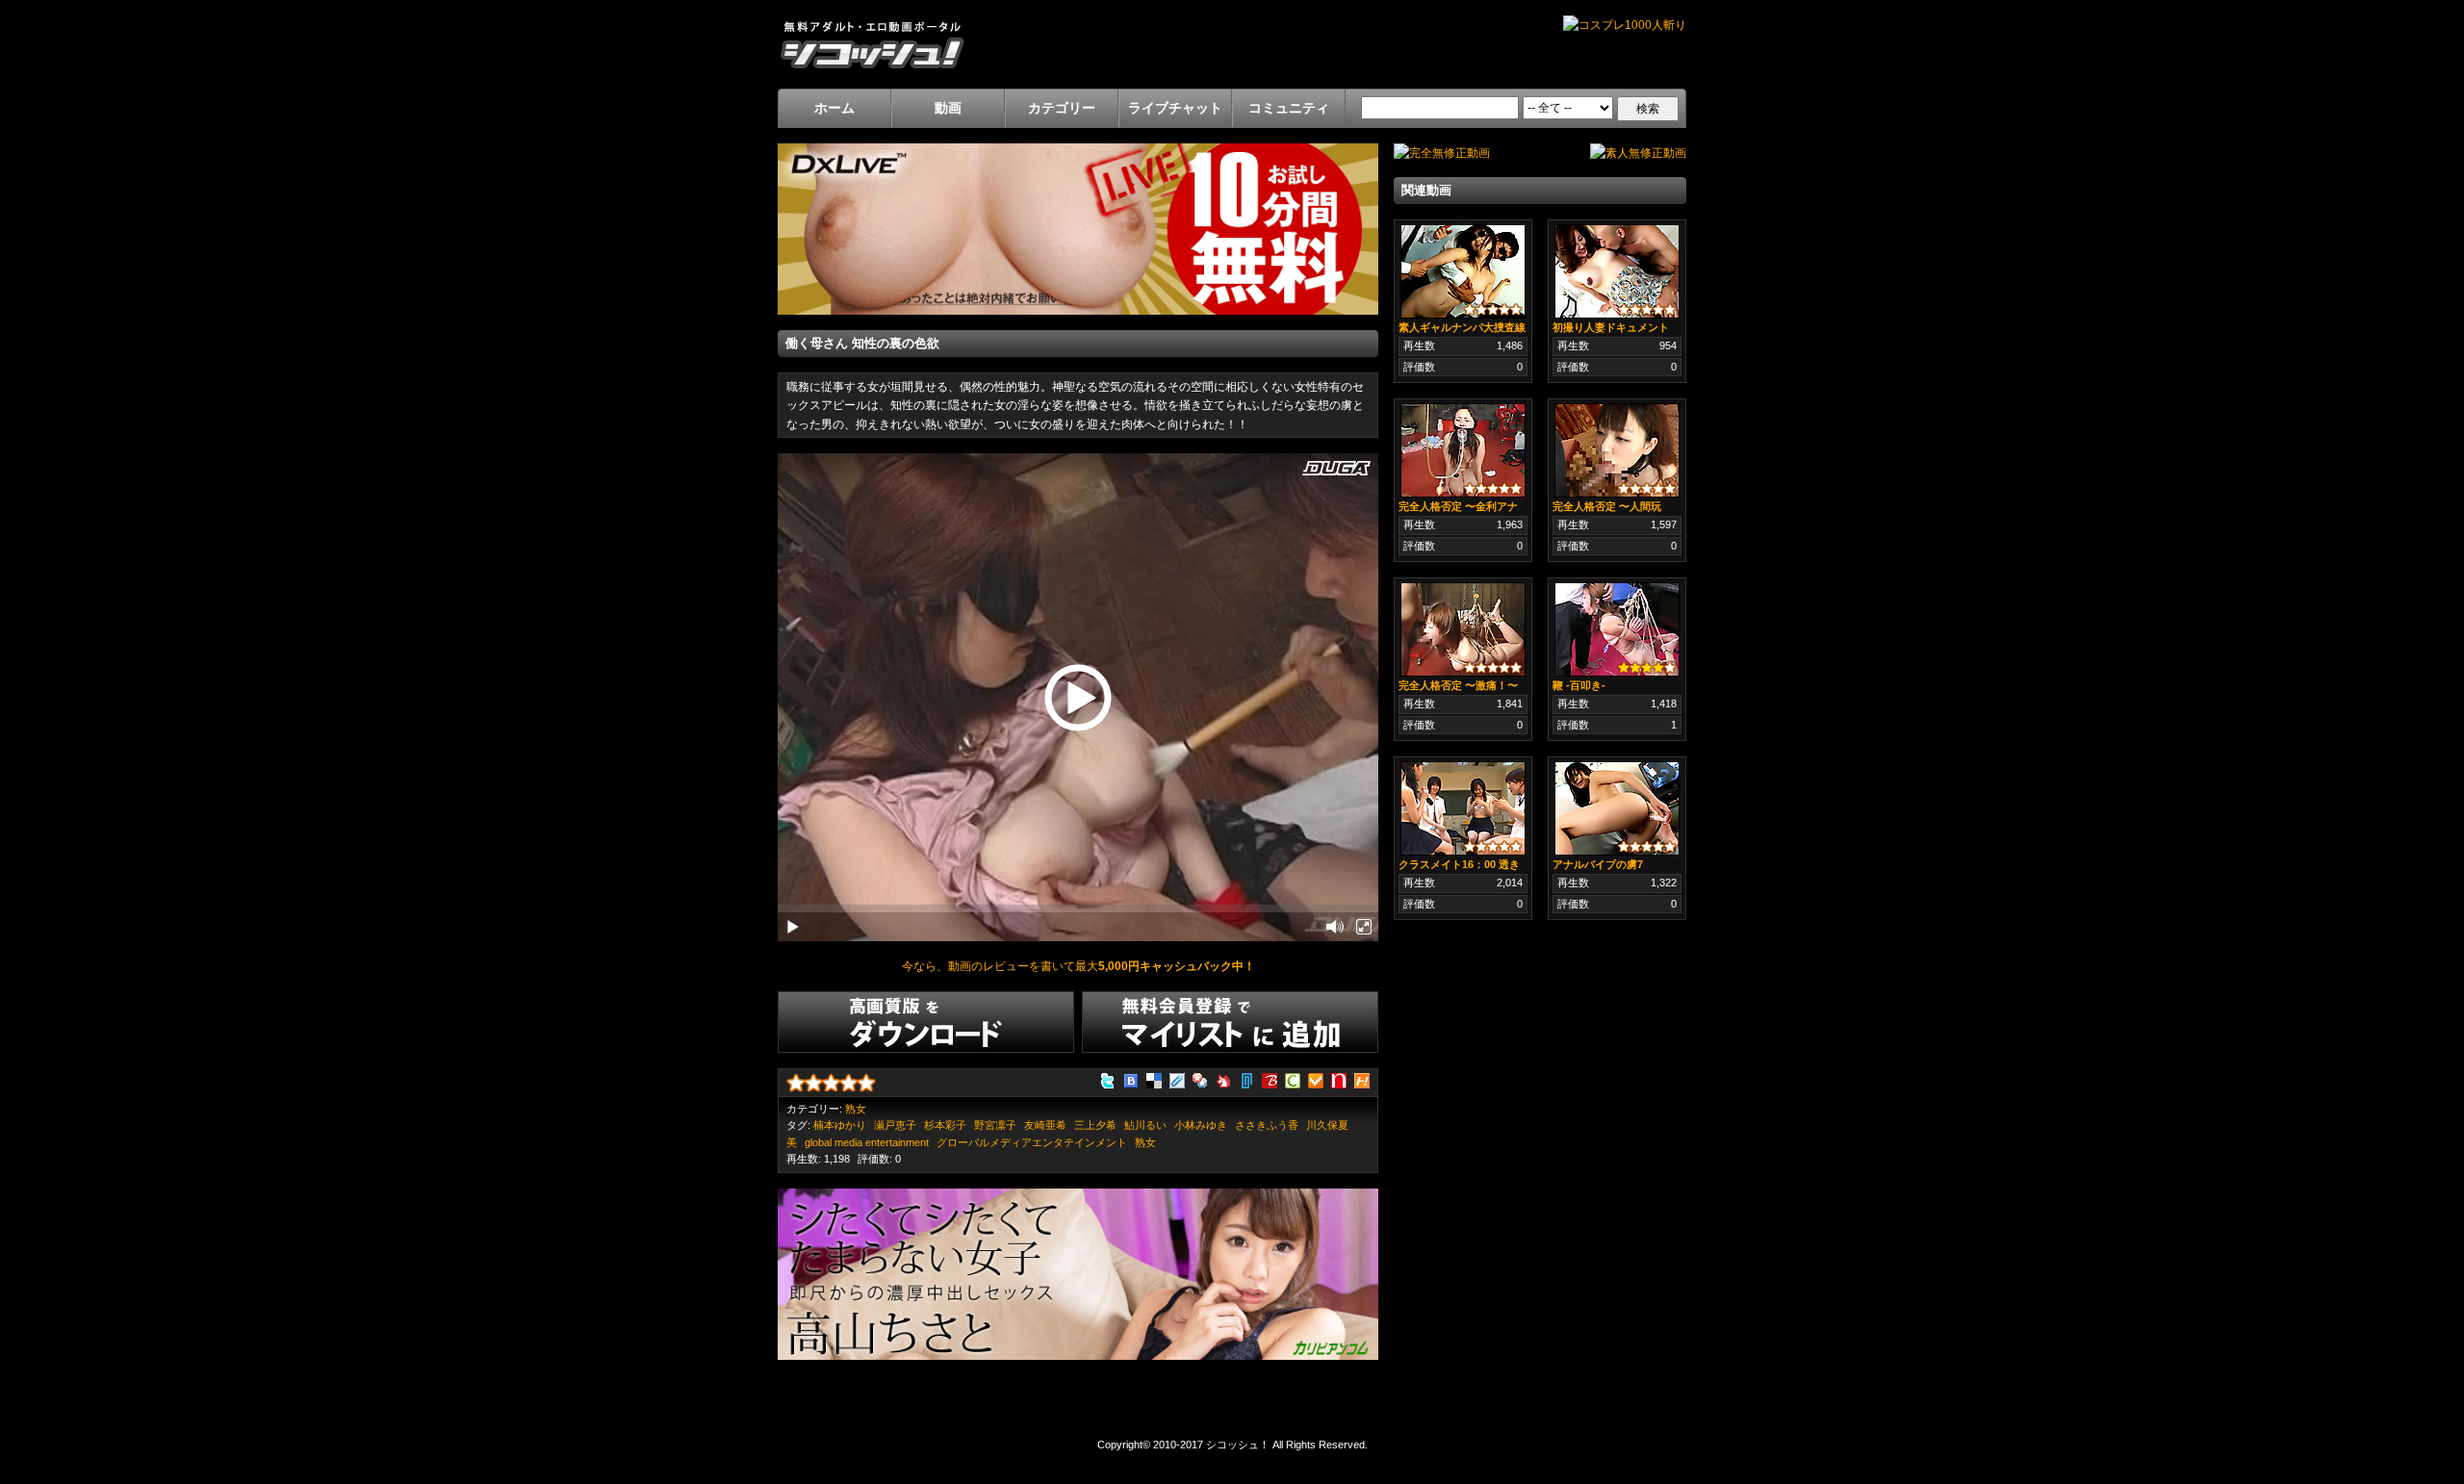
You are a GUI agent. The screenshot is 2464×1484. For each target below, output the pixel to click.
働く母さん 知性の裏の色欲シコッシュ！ (872, 44)
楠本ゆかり (840, 1125)
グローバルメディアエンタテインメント (1032, 1142)
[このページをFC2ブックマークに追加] (1223, 1079)
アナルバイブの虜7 (1598, 864)
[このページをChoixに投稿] (1316, 1079)
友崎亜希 (1045, 1125)
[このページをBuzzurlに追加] (1270, 1079)
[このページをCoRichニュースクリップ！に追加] (1293, 1079)
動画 (948, 108)
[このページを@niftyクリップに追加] (1246, 1079)
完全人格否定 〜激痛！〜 (1458, 685)
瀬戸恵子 (895, 1125)
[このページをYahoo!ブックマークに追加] (1200, 1079)
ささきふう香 (1267, 1125)
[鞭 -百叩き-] (1617, 628)
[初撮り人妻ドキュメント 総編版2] (1617, 270)
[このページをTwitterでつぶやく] (1108, 1079)
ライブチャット (1175, 108)
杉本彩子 (945, 1125)
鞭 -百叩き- (1579, 685)
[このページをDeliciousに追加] (1154, 1079)
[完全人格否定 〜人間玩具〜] (1617, 449)
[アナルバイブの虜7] (1617, 807)
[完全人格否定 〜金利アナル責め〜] (1463, 449)
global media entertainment (867, 1142)
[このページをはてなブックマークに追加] (1131, 1079)
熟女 (856, 1109)
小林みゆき (1201, 1125)
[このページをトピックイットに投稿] (1362, 1079)
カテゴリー (1062, 108)
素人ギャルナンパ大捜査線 (1462, 327)
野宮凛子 (995, 1125)
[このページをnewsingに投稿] (1339, 1079)
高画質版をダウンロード (926, 1022)
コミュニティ (1289, 108)
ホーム (834, 108)
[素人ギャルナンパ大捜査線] (1463, 270)
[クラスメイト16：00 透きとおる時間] (1463, 807)
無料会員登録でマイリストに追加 (1230, 1022)
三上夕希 (1095, 1125)
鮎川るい (1145, 1125)
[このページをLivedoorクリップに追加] (1177, 1079)
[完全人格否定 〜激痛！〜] (1463, 628)
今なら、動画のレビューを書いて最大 (1078, 966)
